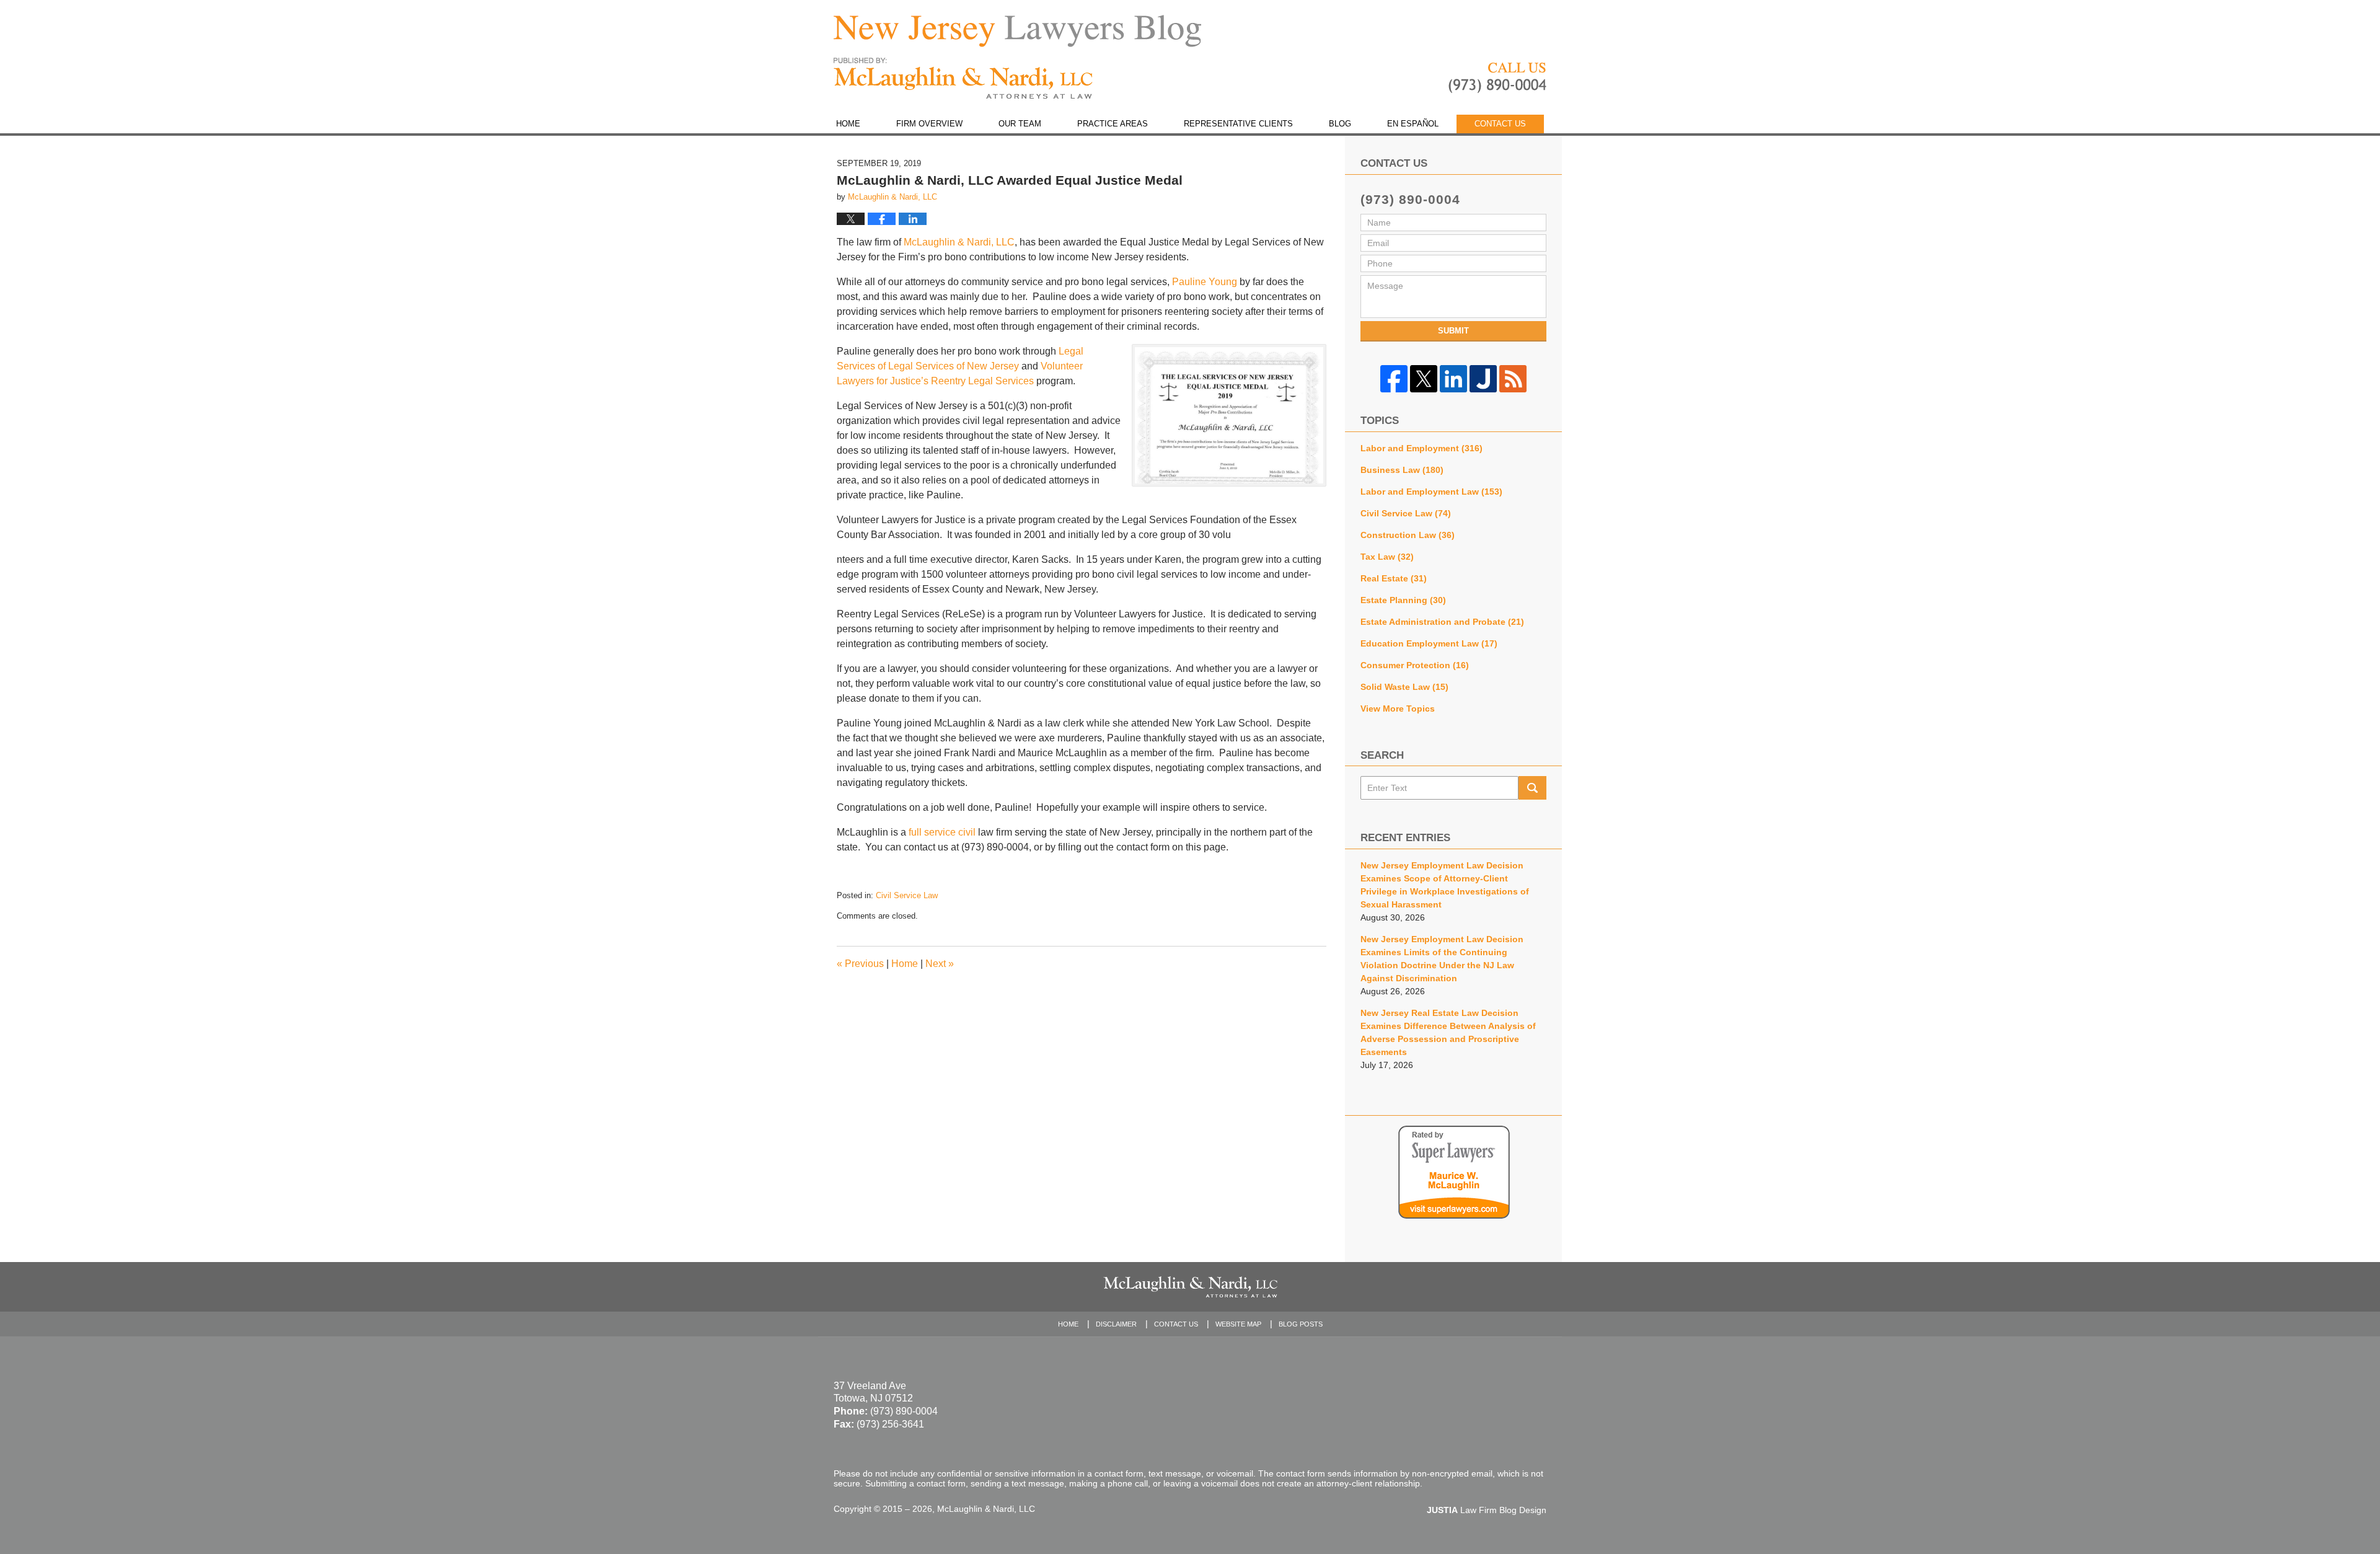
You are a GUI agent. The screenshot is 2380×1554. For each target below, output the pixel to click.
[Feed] (1513, 379)
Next (940, 964)
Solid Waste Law (1404, 687)
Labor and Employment (1421, 448)
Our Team (1020, 124)
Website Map (1238, 1324)
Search (1532, 788)
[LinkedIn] (1453, 379)
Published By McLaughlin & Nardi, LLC (1497, 78)
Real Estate (1394, 578)
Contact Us (1500, 124)
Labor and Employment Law (1431, 492)
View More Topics (1398, 709)
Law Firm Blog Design (1487, 1510)
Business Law (1402, 470)
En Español (1413, 124)
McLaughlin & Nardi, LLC (959, 242)
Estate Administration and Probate (1442, 622)
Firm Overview (929, 124)
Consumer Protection (1415, 665)
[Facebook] (1394, 379)
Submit (1453, 331)
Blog (1340, 124)
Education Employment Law (1429, 643)
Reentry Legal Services (982, 381)
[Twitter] (1424, 379)
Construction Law (1408, 535)
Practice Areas (1113, 124)
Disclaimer (1116, 1324)
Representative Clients (1238, 124)
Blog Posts (1301, 1324)
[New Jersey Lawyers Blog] (1017, 31)
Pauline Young (1205, 282)
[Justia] (1483, 379)
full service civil (942, 832)
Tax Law (1387, 557)
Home (848, 124)
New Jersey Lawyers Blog (963, 78)
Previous (860, 964)
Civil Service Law (907, 895)
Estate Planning (1403, 600)
